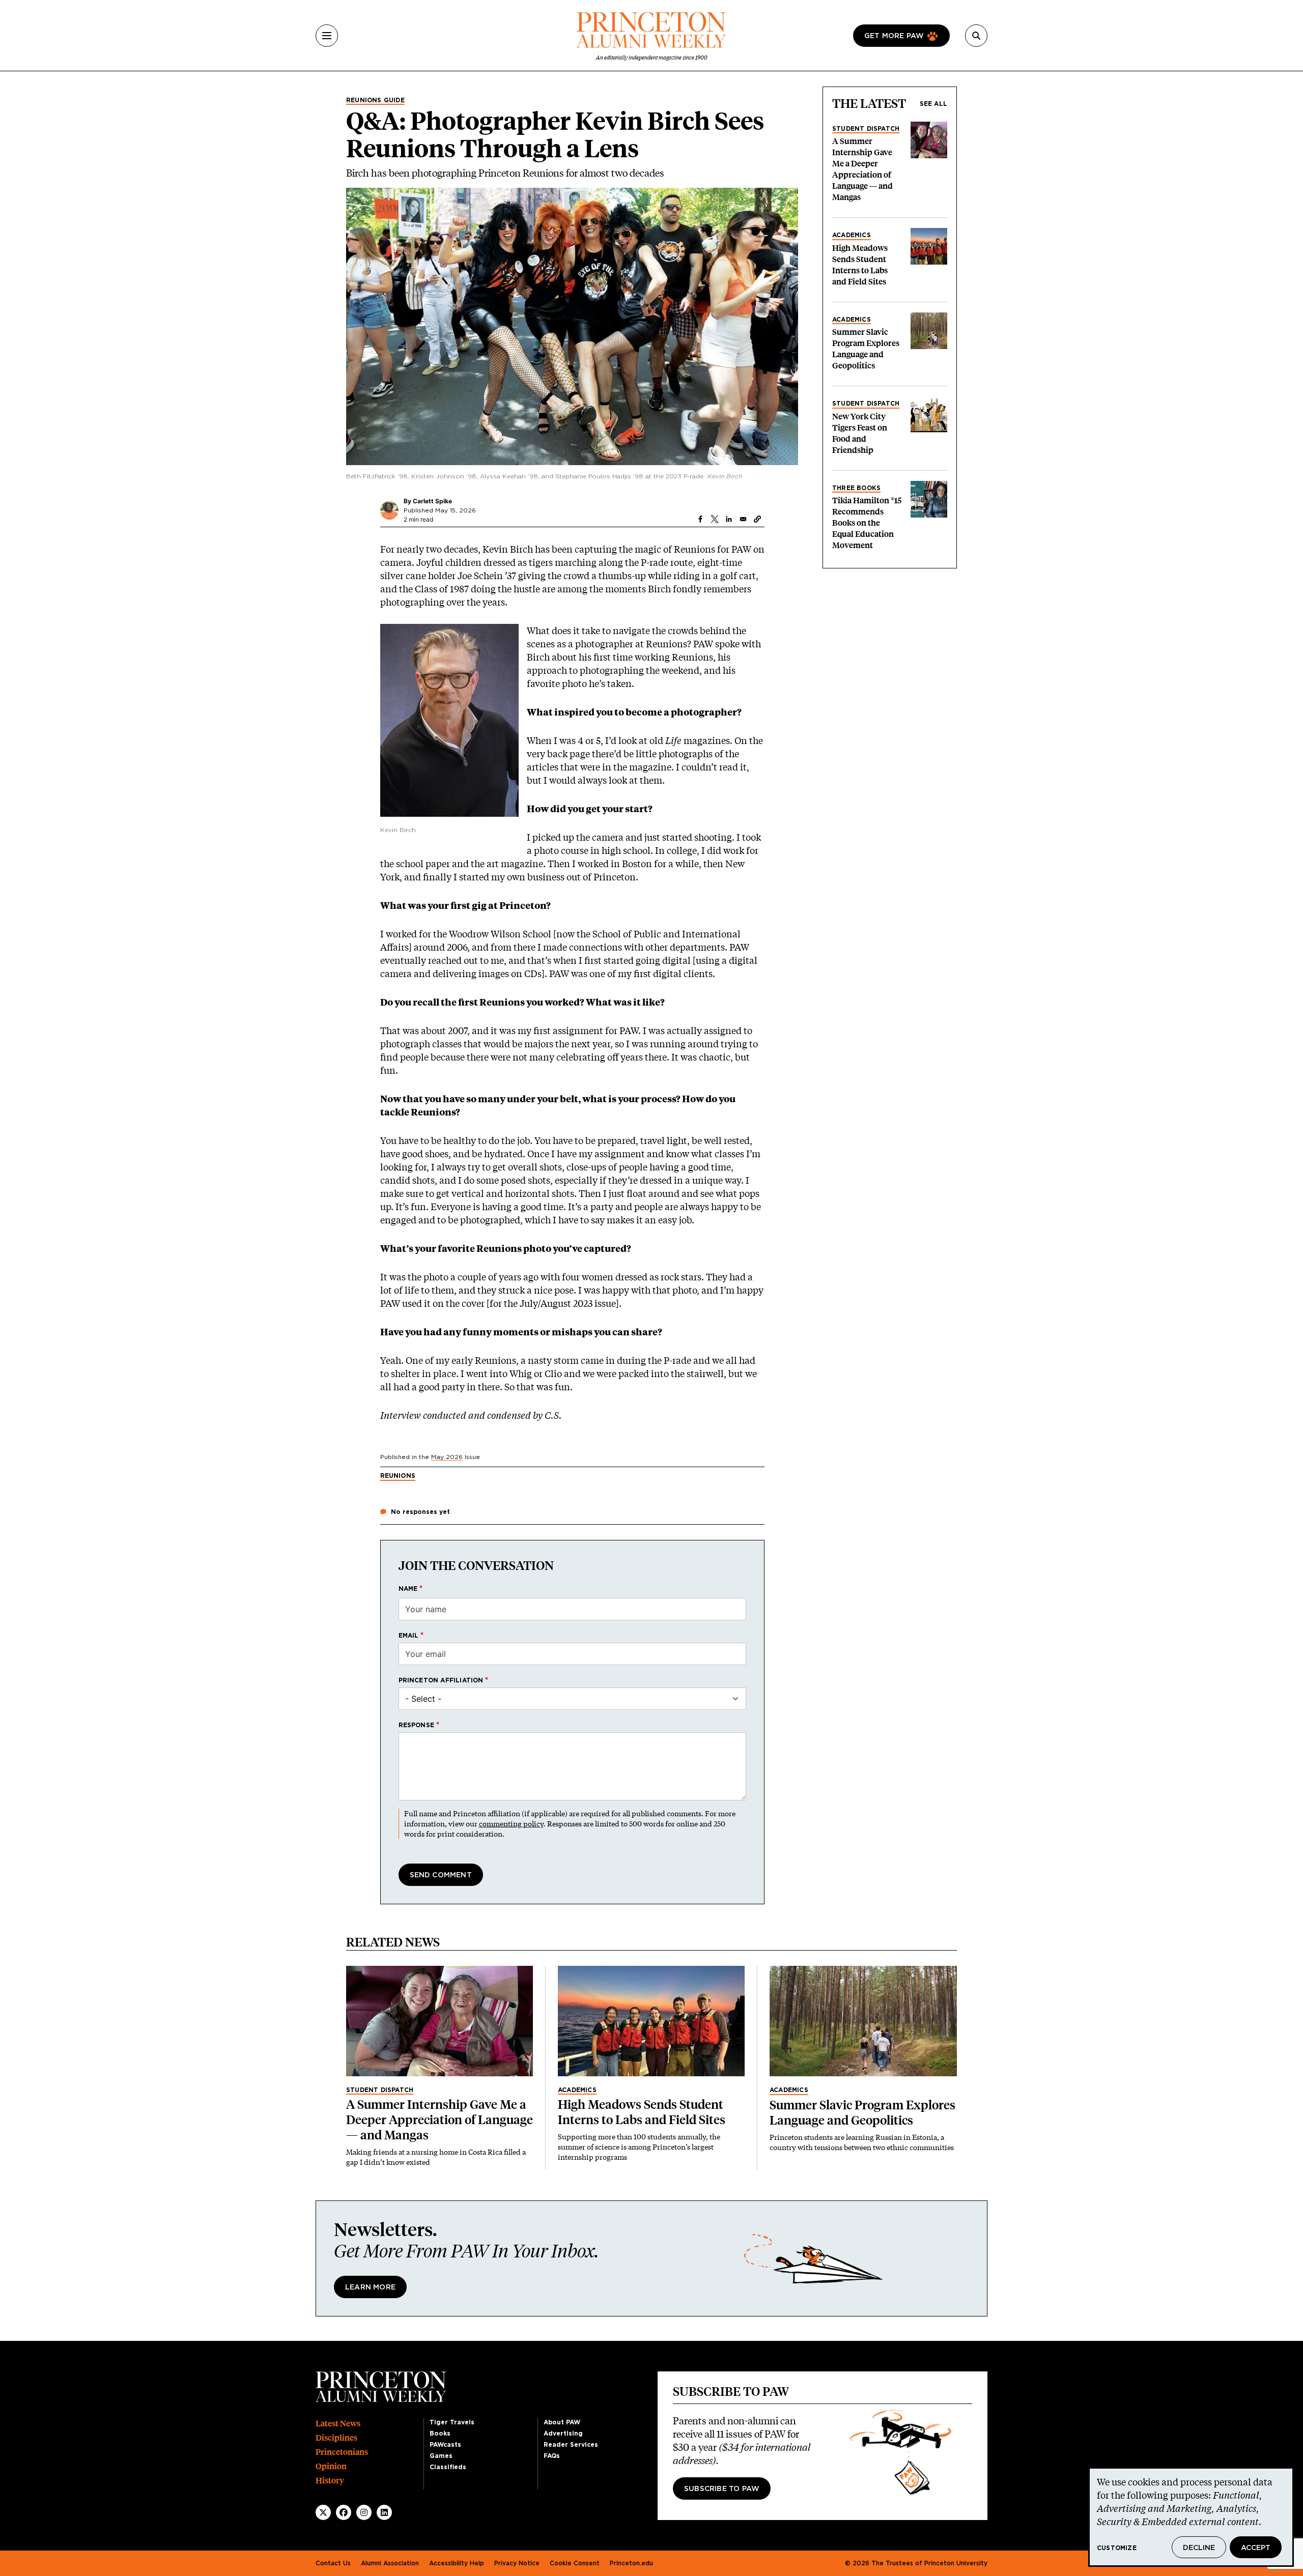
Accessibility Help (457, 2563)
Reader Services (571, 2445)
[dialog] (1191, 2517)
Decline (1199, 2548)
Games (441, 2456)
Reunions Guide (375, 100)
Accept (1256, 2548)
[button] (757, 519)
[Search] (976, 36)
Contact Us (333, 2563)
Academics (852, 235)
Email (409, 1636)
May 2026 (447, 1457)
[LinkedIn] (384, 2512)
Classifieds (448, 2467)
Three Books (856, 488)
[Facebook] (344, 2512)
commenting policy (511, 1824)
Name (408, 1589)
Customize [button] (1117, 2548)
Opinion (331, 2466)
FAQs (552, 2456)
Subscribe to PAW (722, 2489)
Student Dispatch (866, 129)
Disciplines (336, 2438)
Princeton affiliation (441, 1680)
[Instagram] (364, 2512)
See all (933, 104)
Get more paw (894, 36)
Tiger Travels (452, 2422)
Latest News (338, 2424)
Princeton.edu (631, 2563)
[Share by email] (743, 519)
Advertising (563, 2434)
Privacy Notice (517, 2563)
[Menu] (327, 36)
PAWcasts (445, 2445)
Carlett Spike (432, 501)
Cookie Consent (575, 2563)
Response (417, 1725)
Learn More (370, 2287)
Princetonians (342, 2452)
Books (440, 2434)
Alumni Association (390, 2563)
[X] (323, 2512)
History (330, 2481)
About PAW (562, 2422)
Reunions (398, 1476)
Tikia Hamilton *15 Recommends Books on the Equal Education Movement (867, 523)
